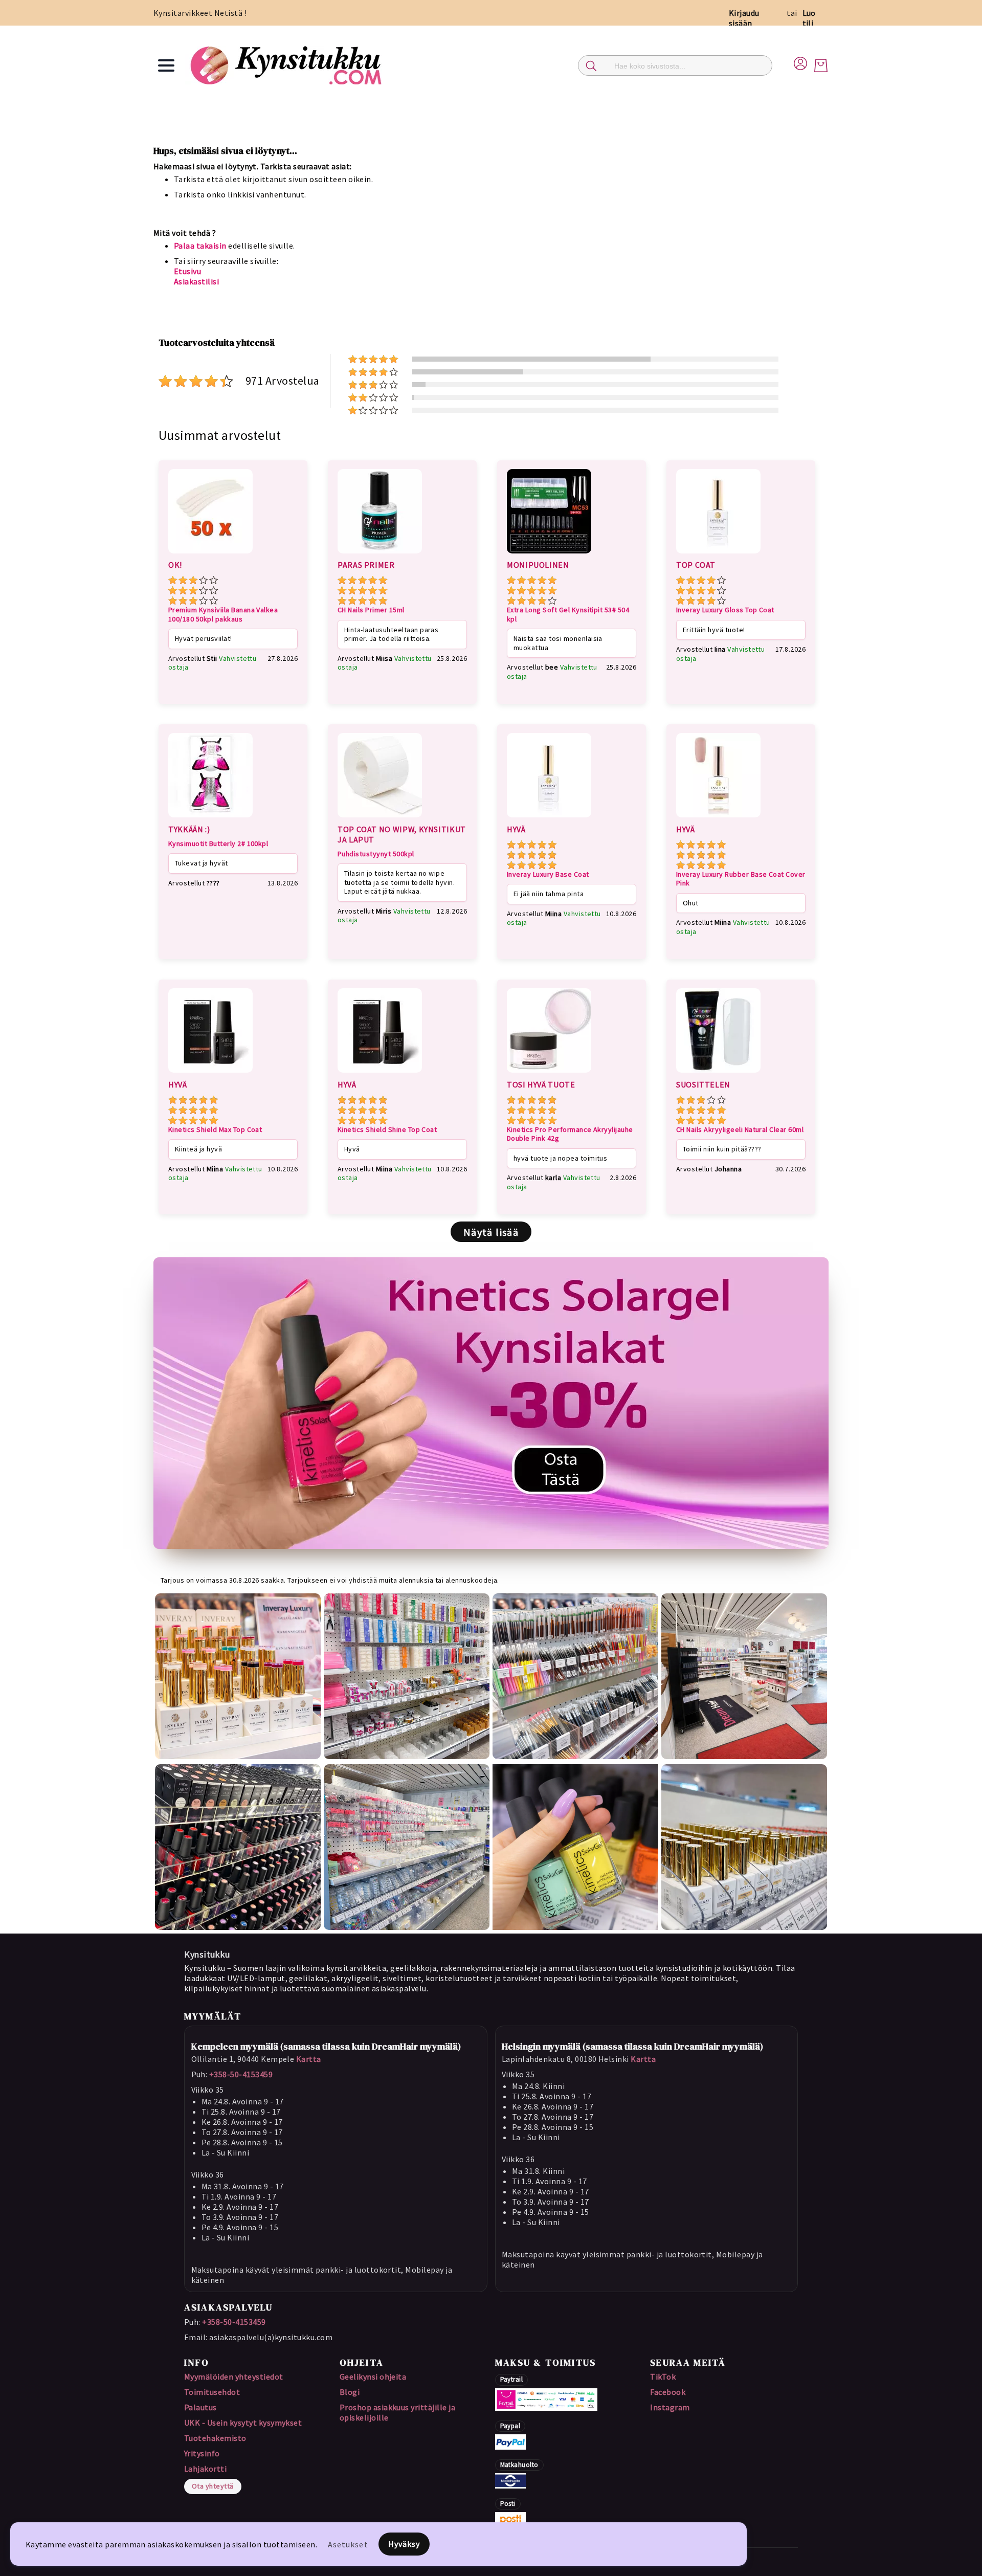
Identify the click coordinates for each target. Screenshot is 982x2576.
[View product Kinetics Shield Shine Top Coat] (380, 1074)
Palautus (200, 2407)
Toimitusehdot (212, 2392)
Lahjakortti (205, 2469)
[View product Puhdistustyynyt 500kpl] (380, 819)
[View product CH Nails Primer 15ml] (380, 555)
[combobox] (675, 65)
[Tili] (800, 62)
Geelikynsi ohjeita (373, 2377)
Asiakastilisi (196, 281)
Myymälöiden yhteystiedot (234, 2377)
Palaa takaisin (200, 246)
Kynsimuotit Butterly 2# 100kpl (218, 844)
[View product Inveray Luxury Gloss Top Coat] (718, 555)
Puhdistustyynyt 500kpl (376, 854)
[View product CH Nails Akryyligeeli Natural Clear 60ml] (718, 1074)
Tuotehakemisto (215, 2438)
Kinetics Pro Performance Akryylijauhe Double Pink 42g (570, 1134)
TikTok (663, 2377)
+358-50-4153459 (241, 2074)
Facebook (668, 2392)
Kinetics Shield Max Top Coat (215, 1130)
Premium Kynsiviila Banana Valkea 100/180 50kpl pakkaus (223, 615)
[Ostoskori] (821, 65)
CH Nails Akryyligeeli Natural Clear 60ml (740, 1130)
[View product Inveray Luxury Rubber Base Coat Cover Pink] (718, 819)
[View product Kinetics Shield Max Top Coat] (210, 1074)
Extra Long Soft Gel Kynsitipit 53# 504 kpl (568, 615)
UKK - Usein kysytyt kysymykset (243, 2423)
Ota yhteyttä (213, 2486)
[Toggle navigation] (166, 65)
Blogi (350, 2392)
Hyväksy (404, 2544)
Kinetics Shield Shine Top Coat (387, 1130)
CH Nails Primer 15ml (371, 610)
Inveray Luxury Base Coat (548, 874)
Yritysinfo (202, 2453)
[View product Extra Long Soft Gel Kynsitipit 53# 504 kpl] (549, 555)
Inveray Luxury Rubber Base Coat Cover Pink (741, 879)
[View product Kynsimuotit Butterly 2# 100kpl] (210, 819)
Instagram (670, 2407)
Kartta (309, 2059)
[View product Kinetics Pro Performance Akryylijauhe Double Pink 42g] (549, 1074)
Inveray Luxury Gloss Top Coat (725, 610)
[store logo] (287, 65)
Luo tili (809, 18)
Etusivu (187, 271)
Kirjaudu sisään (744, 18)
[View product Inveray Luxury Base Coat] (549, 819)
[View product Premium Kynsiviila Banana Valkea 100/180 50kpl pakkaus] (210, 555)
